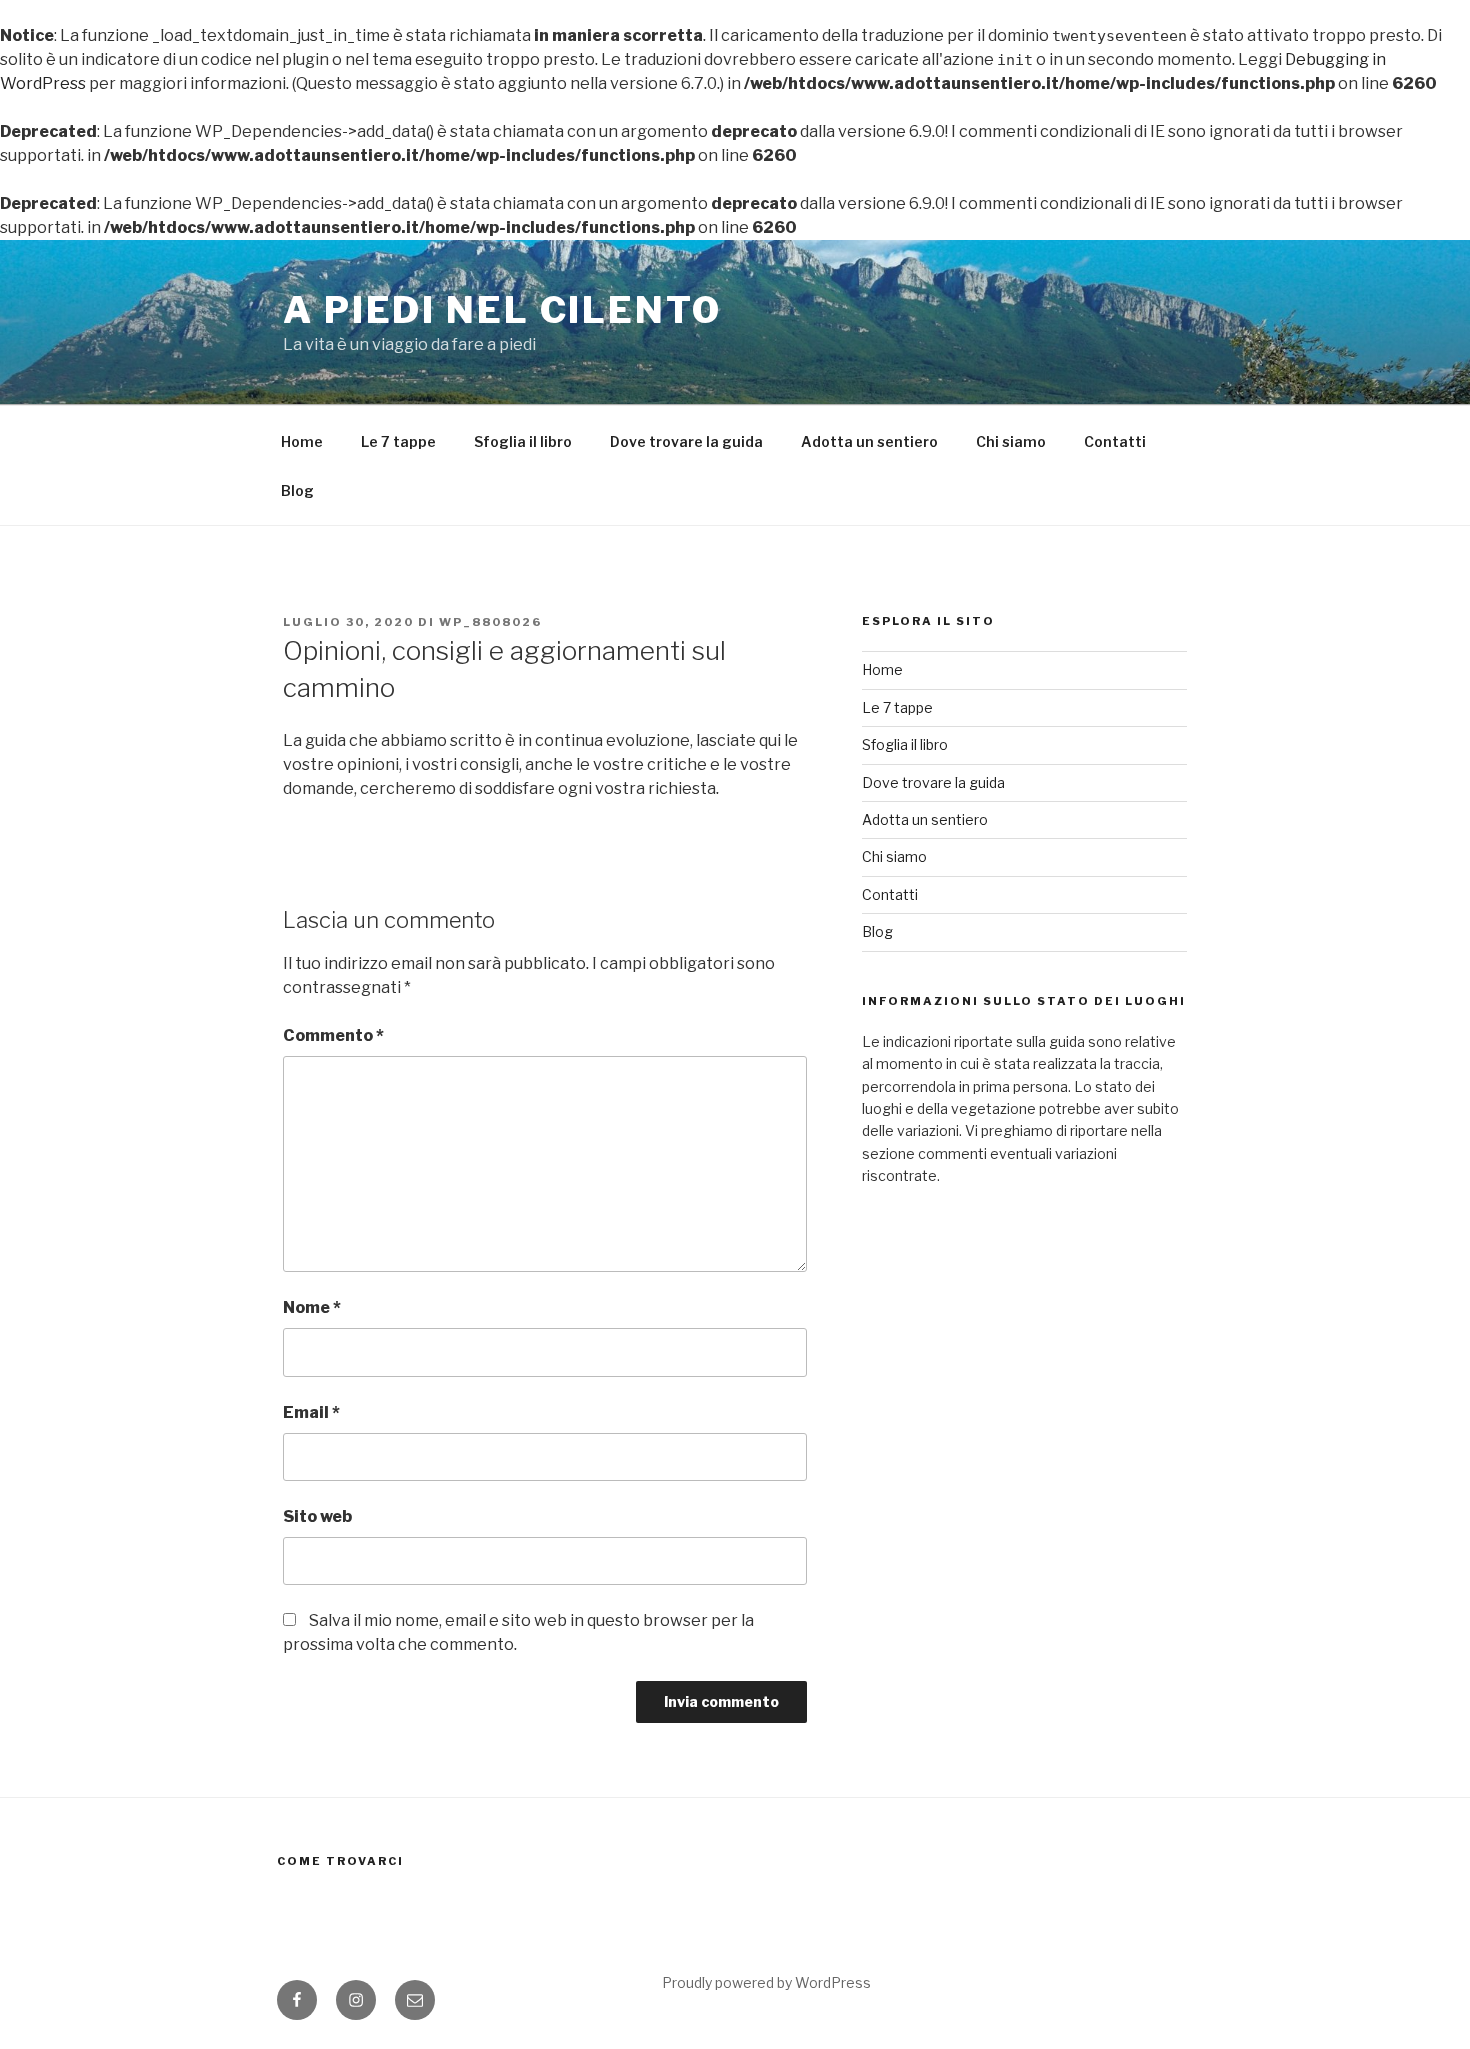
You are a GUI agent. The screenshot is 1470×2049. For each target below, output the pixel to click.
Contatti (1115, 441)
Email (311, 1412)
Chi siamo (1011, 441)
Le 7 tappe (398, 441)
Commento (333, 1035)
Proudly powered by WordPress (766, 1982)
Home (302, 441)
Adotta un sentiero (869, 441)
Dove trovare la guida (686, 441)
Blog (297, 490)
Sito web (317, 1516)
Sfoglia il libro (523, 441)
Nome (312, 1307)
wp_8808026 (490, 622)
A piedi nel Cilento (502, 310)
